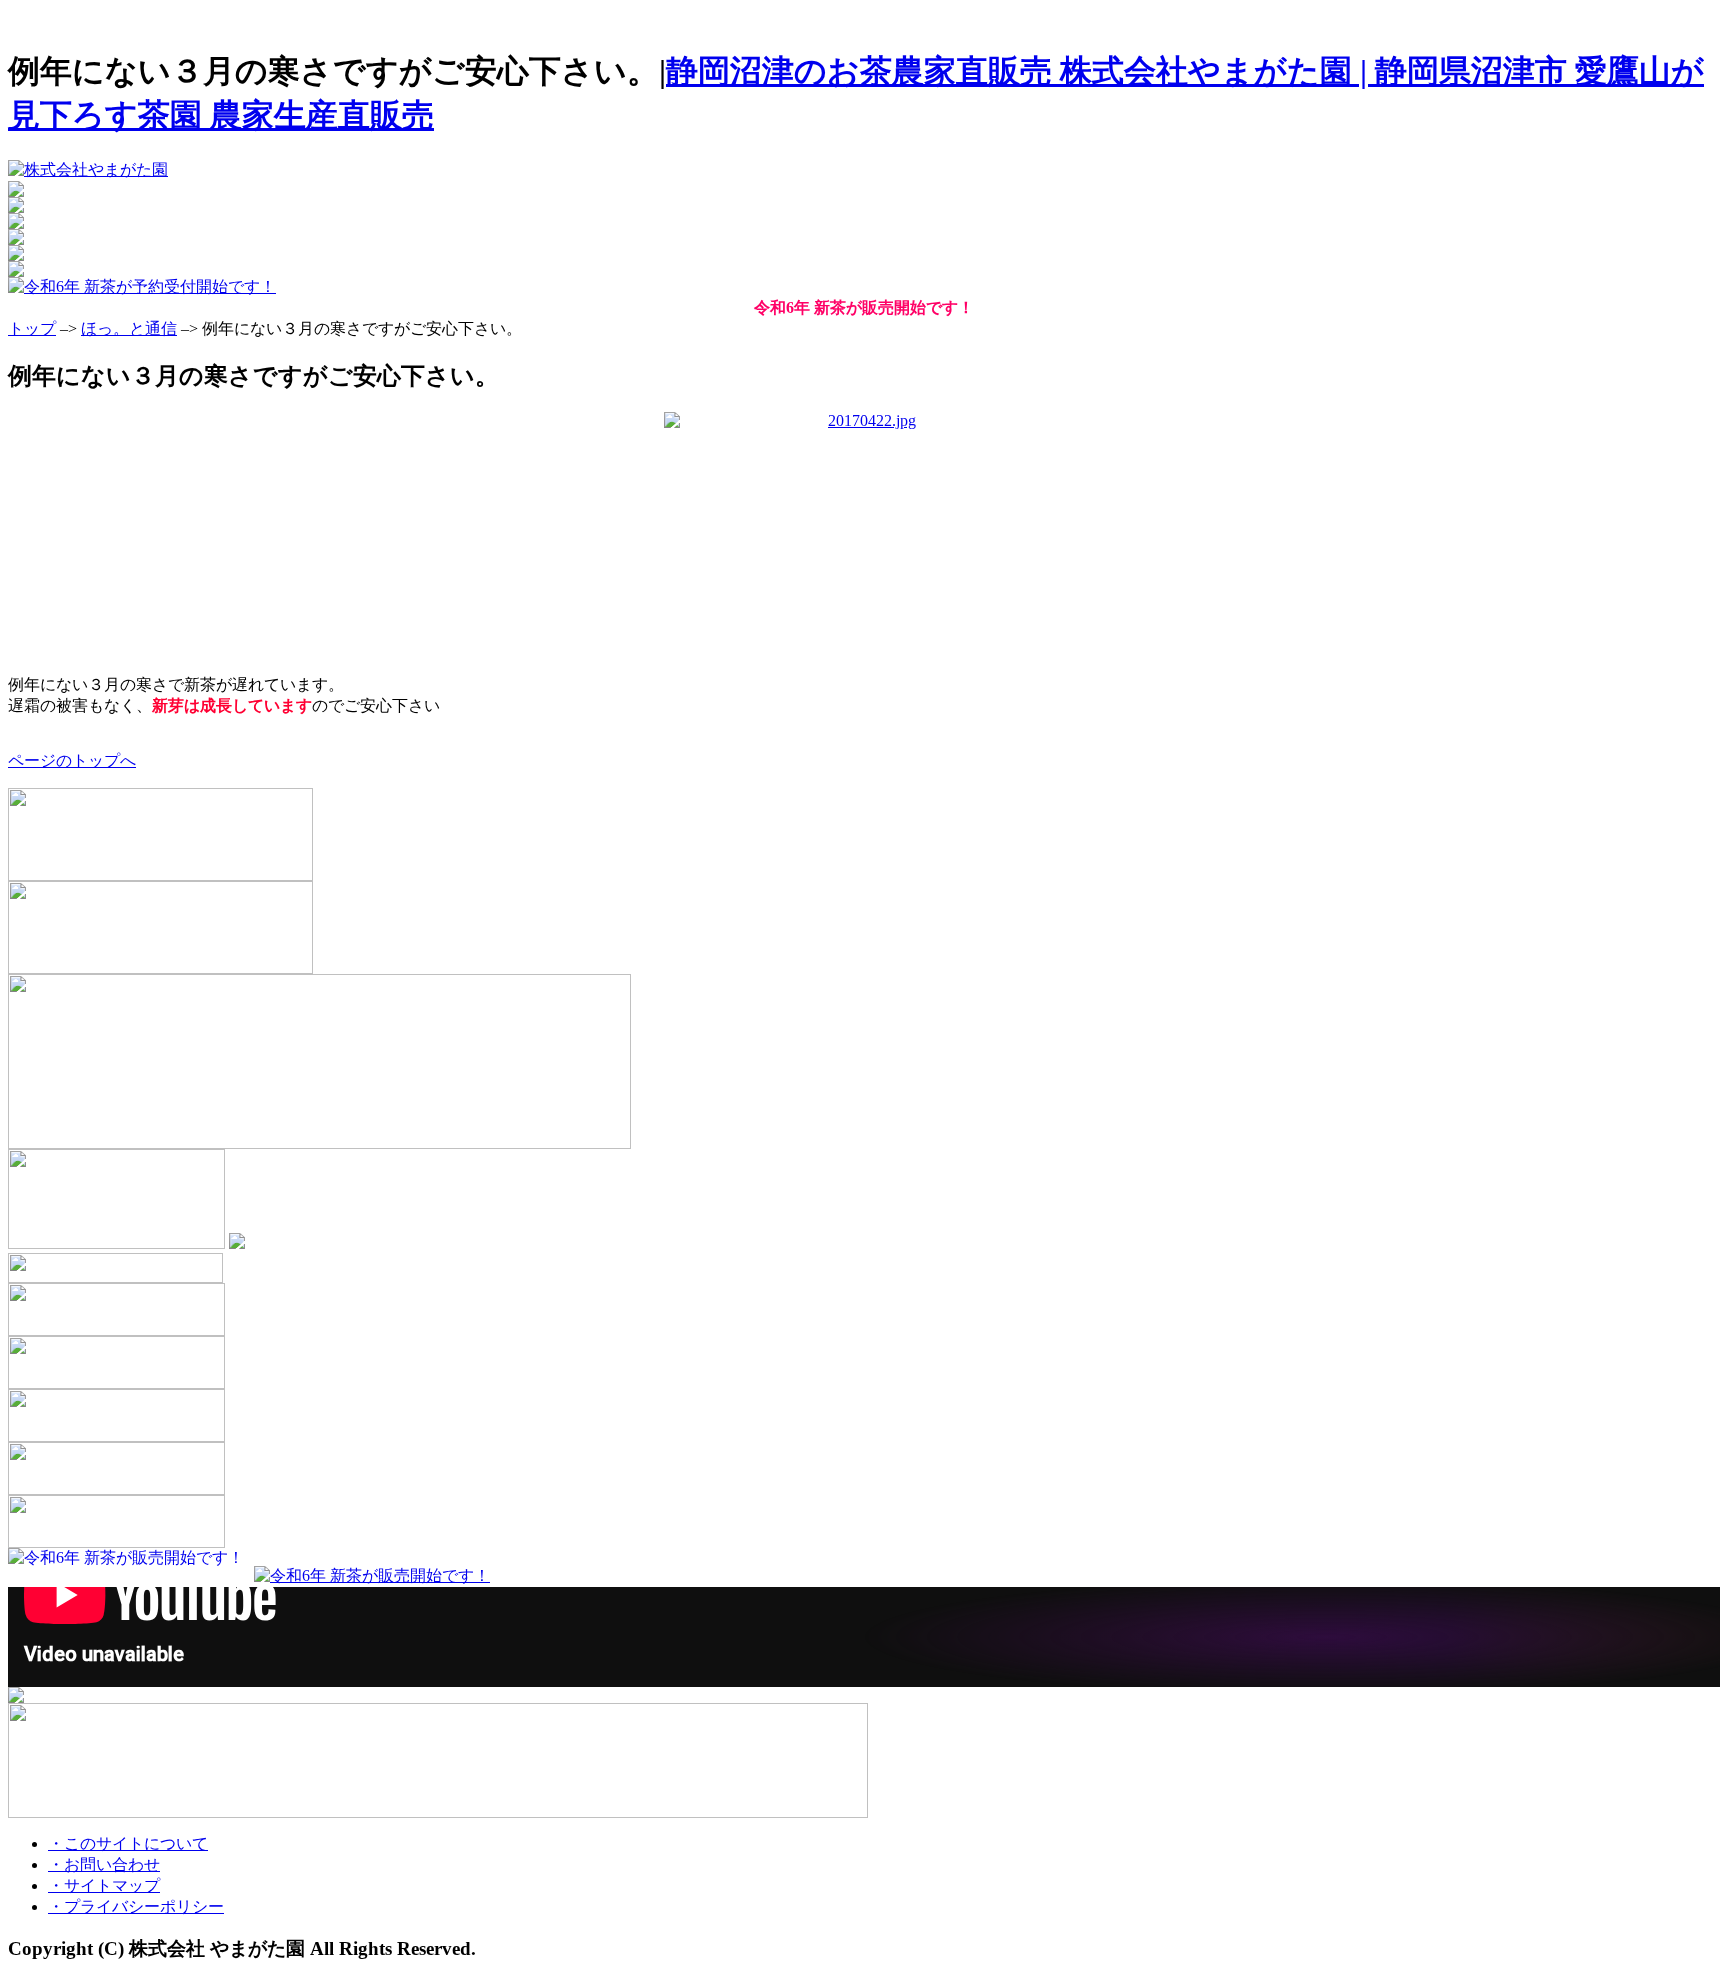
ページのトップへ (72, 760)
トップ (32, 328)
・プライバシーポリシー (136, 1906)
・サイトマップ (104, 1885)
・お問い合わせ (104, 1864)
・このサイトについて (128, 1843)
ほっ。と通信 (129, 328)
